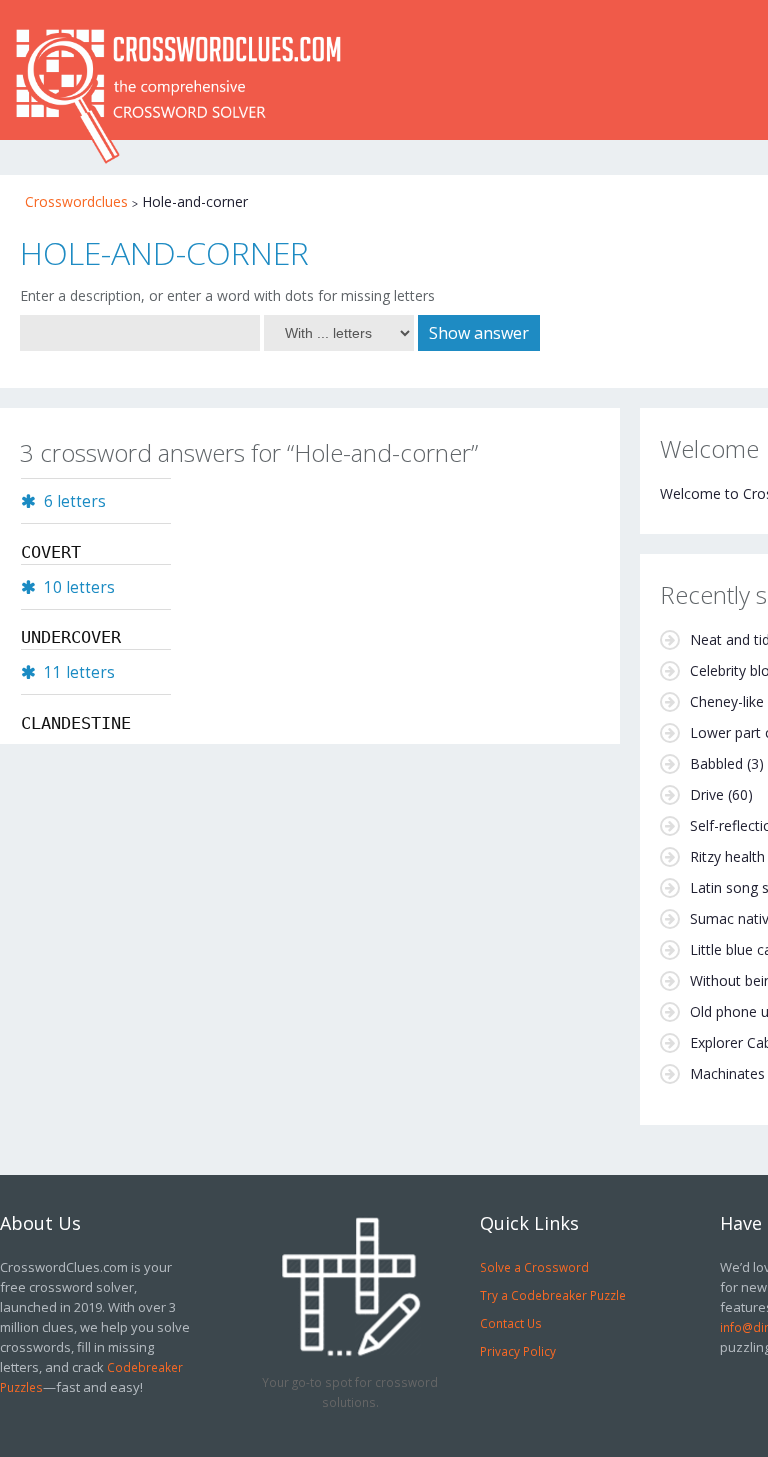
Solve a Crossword (534, 1267)
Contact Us (511, 1323)
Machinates (727, 1073)
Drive (707, 794)
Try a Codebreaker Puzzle (553, 1295)
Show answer (479, 333)
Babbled (716, 763)
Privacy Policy (518, 1351)
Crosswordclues (76, 201)
